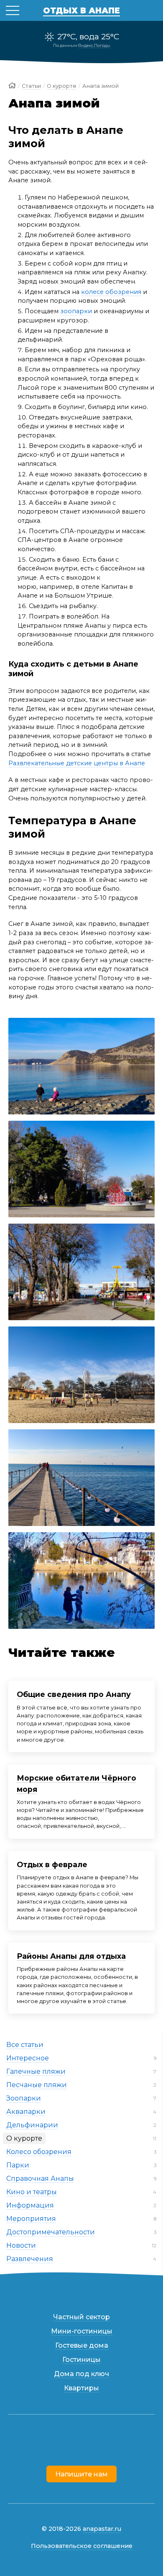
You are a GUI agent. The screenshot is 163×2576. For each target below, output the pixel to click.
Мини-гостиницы (82, 2331)
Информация (30, 2205)
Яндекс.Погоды (94, 45)
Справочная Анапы (40, 2179)
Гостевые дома (82, 2345)
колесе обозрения (111, 292)
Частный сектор (81, 2317)
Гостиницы (81, 2360)
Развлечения (30, 2259)
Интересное (28, 2058)
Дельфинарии (32, 2125)
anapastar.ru (102, 2529)
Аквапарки (26, 2112)
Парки (18, 2165)
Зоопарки (24, 2098)
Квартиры (81, 2388)
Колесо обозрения (39, 2152)
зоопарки (76, 311)
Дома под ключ (81, 2374)
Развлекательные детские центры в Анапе (77, 763)
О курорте (24, 2138)
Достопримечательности (51, 2232)
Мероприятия (31, 2219)
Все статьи (25, 2045)
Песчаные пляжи (37, 2085)
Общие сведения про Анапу (74, 1694)
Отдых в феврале (52, 1864)
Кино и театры (32, 2192)
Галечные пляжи (36, 2071)
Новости (21, 2245)
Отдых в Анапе (81, 10)
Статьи (31, 86)
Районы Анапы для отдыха (71, 1956)
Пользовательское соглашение (82, 2546)
